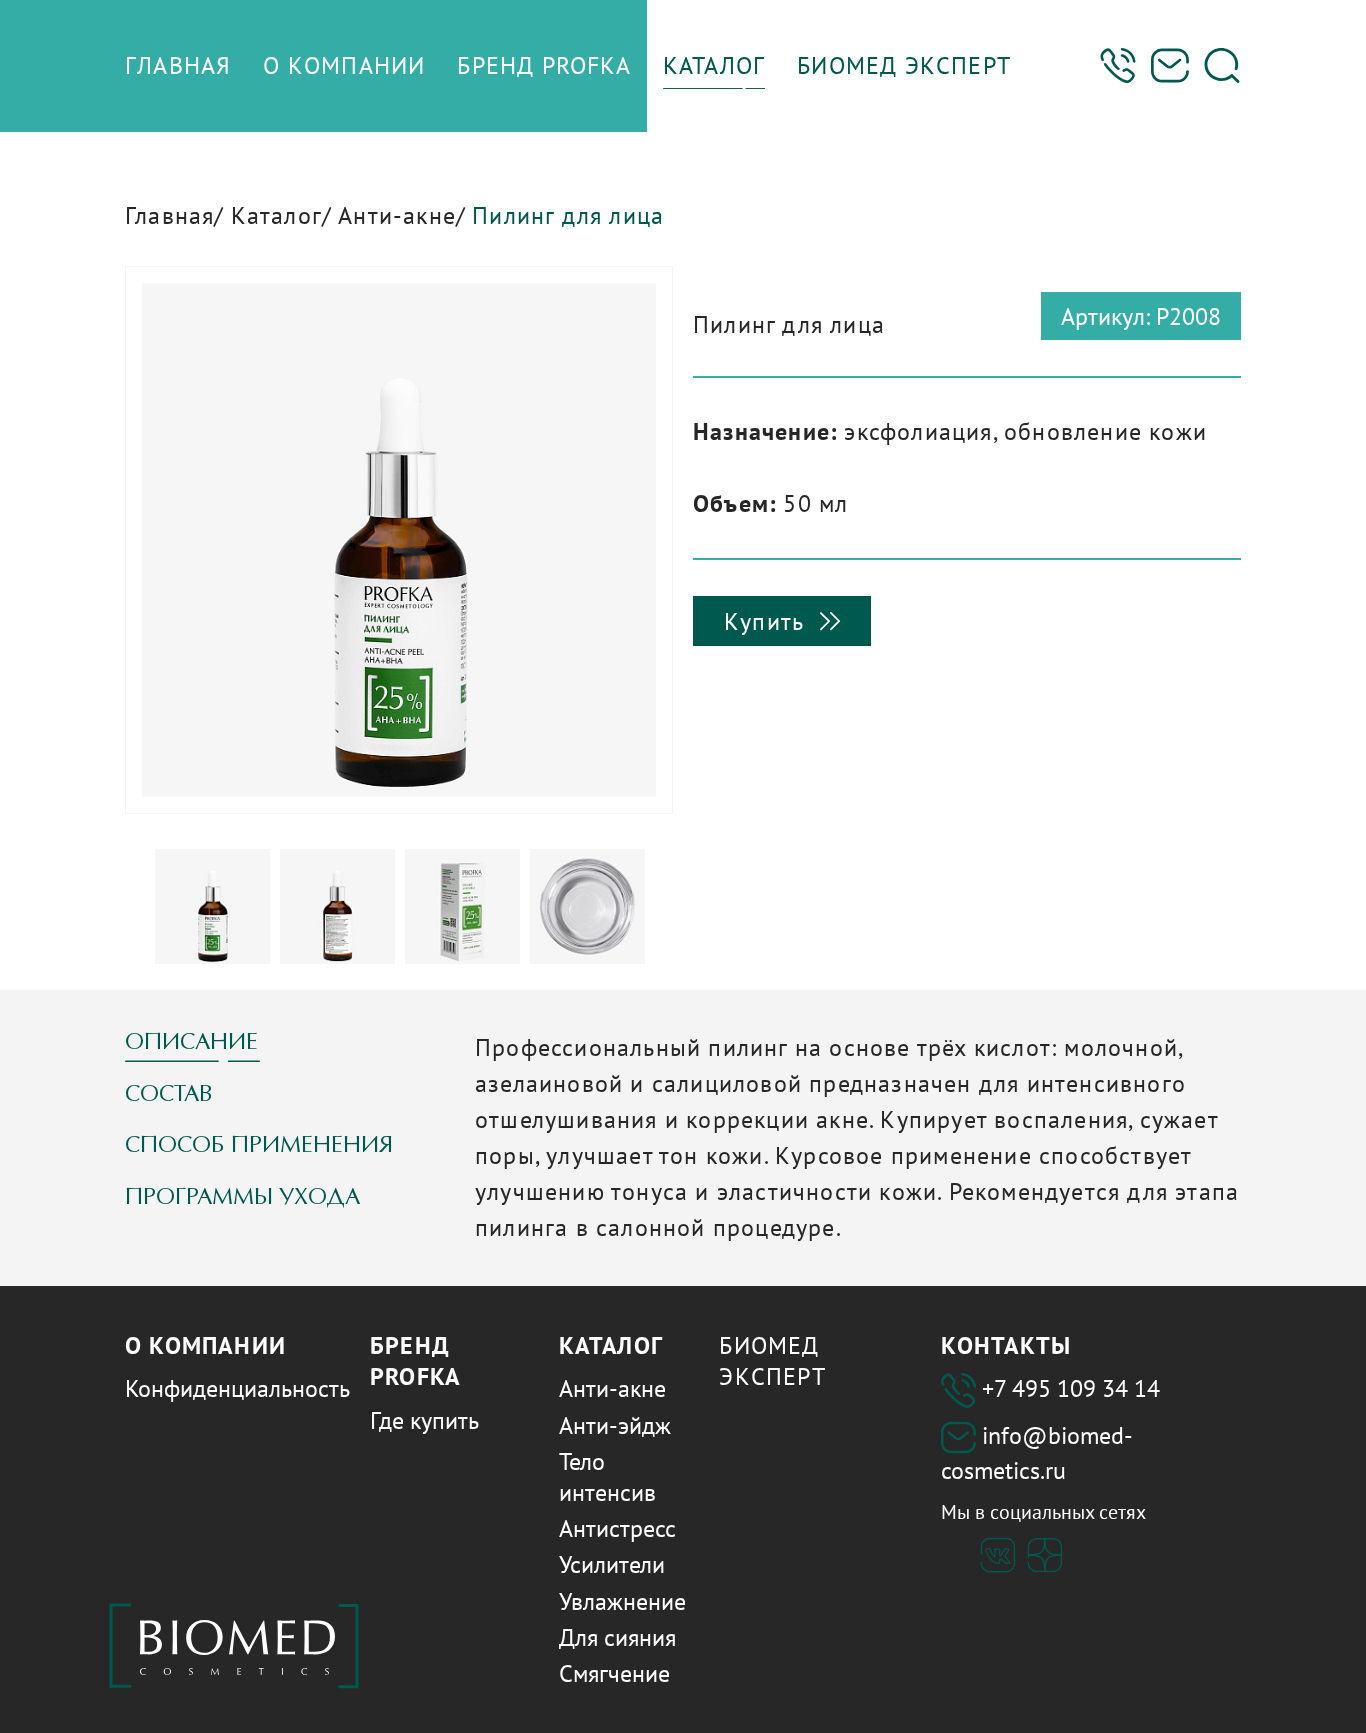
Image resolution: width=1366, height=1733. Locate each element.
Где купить (424, 1420)
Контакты (1006, 1345)
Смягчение (614, 1673)
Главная (169, 215)
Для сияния (617, 1637)
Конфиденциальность (237, 1388)
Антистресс (617, 1528)
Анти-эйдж (615, 1425)
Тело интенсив (607, 1477)
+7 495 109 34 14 (1071, 1388)
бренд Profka (415, 1361)
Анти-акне (397, 215)
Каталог (276, 215)
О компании (205, 1345)
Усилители (612, 1564)
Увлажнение (622, 1601)
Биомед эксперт (772, 1361)
